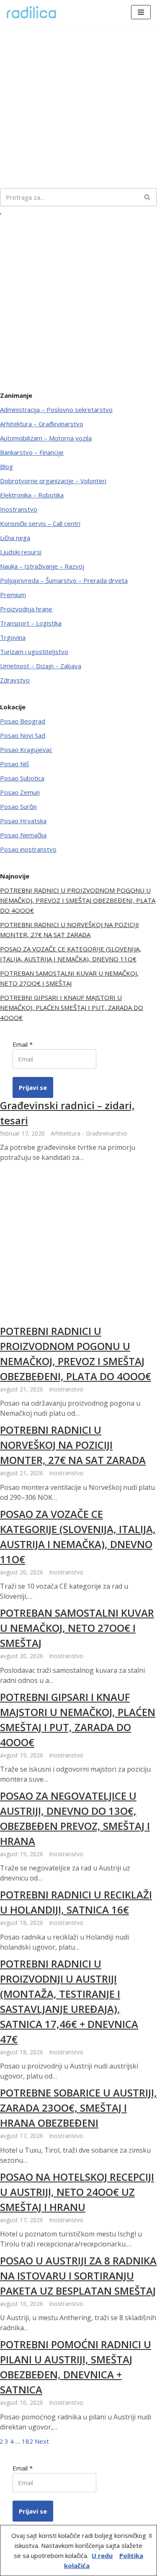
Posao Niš (14, 764)
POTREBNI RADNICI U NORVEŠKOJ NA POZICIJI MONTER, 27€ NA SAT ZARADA (73, 1445)
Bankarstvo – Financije (32, 452)
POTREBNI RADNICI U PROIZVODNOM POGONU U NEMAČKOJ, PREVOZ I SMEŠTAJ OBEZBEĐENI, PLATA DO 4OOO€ (78, 900)
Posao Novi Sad (23, 735)
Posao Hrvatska (23, 821)
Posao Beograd (23, 721)
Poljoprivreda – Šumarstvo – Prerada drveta (64, 580)
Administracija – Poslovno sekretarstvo (56, 410)
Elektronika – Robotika (32, 495)
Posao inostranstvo (28, 849)
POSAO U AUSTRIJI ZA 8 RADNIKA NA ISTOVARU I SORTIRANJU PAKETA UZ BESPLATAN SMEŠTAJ (78, 2276)
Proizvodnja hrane (26, 609)
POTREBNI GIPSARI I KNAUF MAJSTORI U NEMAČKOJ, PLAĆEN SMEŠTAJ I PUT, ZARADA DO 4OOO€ (72, 1007)
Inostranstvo (19, 509)
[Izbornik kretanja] (141, 12)
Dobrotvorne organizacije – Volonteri (53, 481)
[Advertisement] (78, 106)
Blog (6, 466)
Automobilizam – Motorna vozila (46, 438)
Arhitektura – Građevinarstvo (42, 424)
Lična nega (15, 538)
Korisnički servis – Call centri (40, 523)
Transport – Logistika (31, 623)
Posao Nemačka (23, 835)
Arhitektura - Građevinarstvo (89, 1133)
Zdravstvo (15, 680)
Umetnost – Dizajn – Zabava (41, 666)
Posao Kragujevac (26, 750)
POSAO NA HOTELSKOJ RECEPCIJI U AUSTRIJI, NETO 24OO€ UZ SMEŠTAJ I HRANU (77, 2192)
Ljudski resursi (21, 552)
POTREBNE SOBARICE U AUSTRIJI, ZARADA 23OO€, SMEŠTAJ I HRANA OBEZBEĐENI (78, 2108)
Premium (13, 595)
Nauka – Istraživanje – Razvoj (42, 566)
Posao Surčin (18, 806)
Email (23, 1044)
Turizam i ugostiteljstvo (34, 652)
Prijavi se (33, 1087)
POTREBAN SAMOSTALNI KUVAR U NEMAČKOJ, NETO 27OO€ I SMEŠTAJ (77, 1628)
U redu (102, 2555)
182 (27, 2441)
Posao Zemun (20, 792)
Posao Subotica (22, 778)
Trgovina (13, 637)
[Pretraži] (148, 197)
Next (42, 2441)
